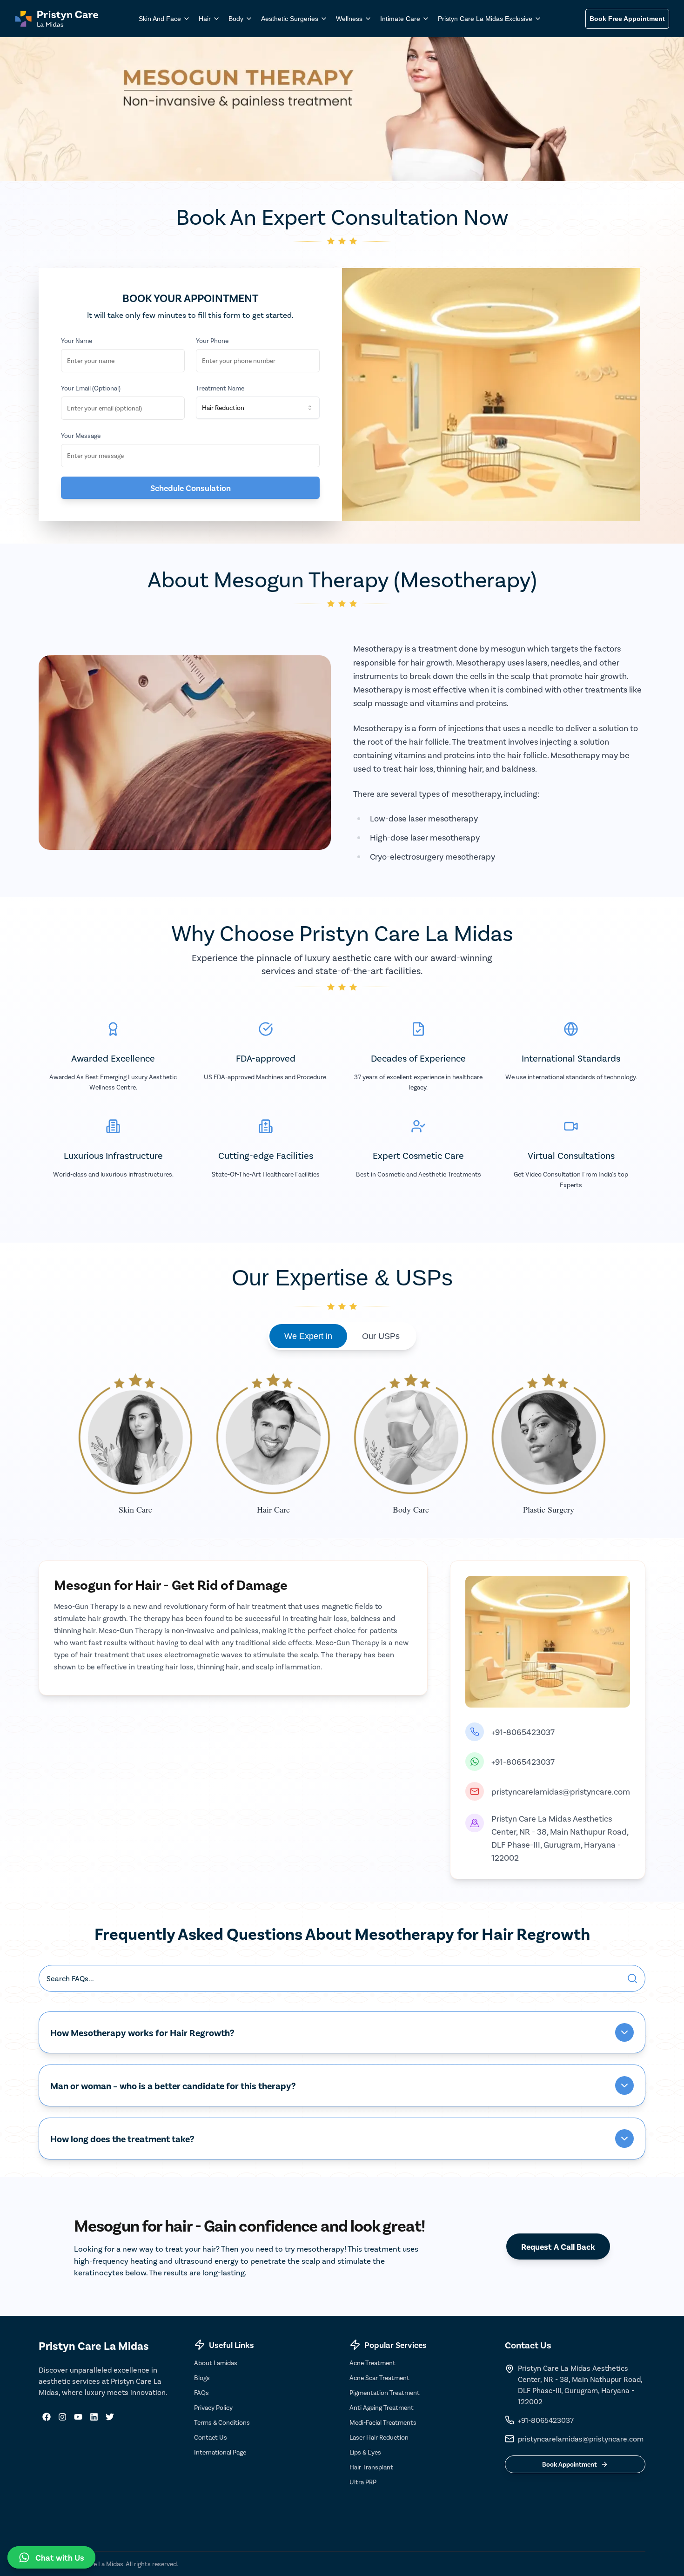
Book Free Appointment (627, 19)
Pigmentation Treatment (385, 2392)
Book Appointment (570, 2464)
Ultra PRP (363, 2482)
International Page (220, 2452)
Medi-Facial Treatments (383, 2422)
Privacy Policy (213, 2407)
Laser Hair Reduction (379, 2437)
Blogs (202, 2378)
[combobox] (258, 408)
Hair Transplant (371, 2467)
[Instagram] (62, 2417)
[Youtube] (78, 2417)
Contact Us (211, 2437)
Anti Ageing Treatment (382, 2407)
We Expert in (308, 1336)
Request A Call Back (558, 2246)
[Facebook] (47, 2417)
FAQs (201, 2392)
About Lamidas (216, 2363)
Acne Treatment (372, 2363)
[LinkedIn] (94, 2417)
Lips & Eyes (365, 2452)
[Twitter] (110, 2417)
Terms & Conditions (222, 2422)
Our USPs (381, 1336)
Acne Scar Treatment (379, 2378)
